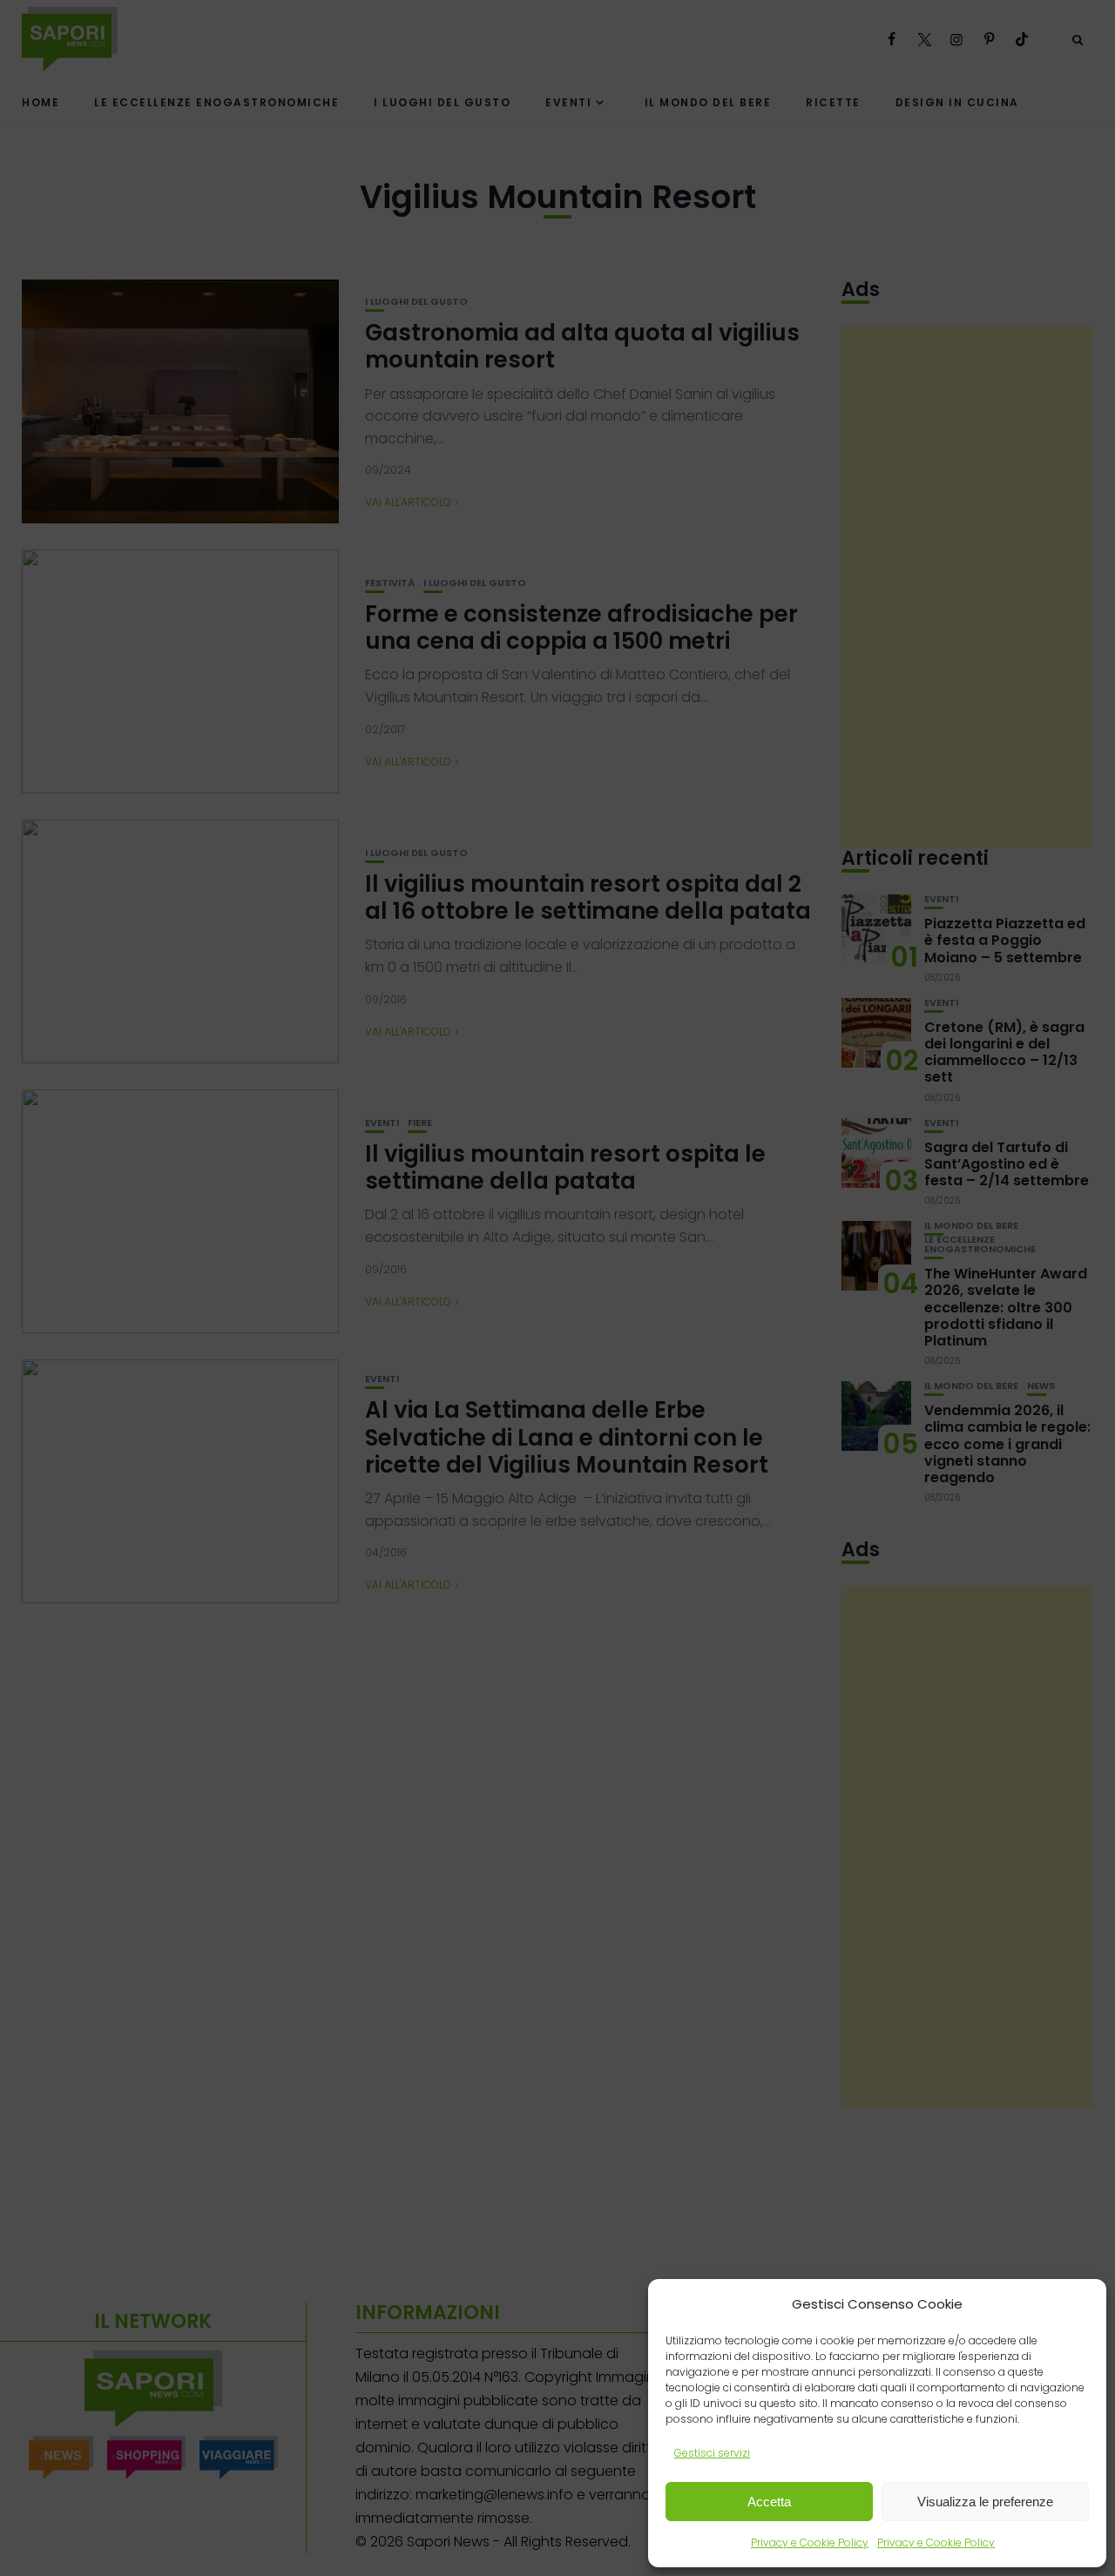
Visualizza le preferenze (985, 2502)
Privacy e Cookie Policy (810, 2542)
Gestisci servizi (712, 2453)
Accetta (769, 2502)
